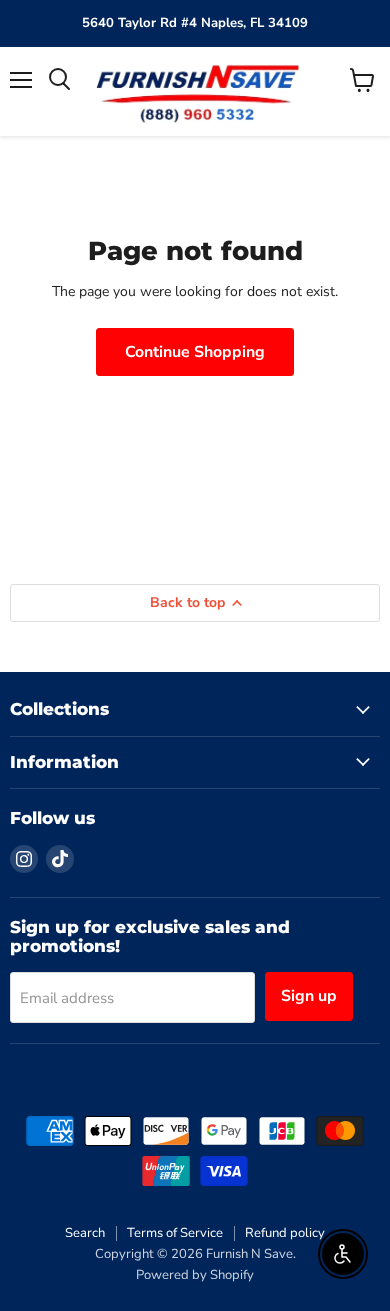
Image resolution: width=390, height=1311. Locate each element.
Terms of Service (175, 1233)
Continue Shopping (195, 352)
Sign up (309, 996)
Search (85, 1233)
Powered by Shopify (195, 1275)
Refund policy (285, 1233)
